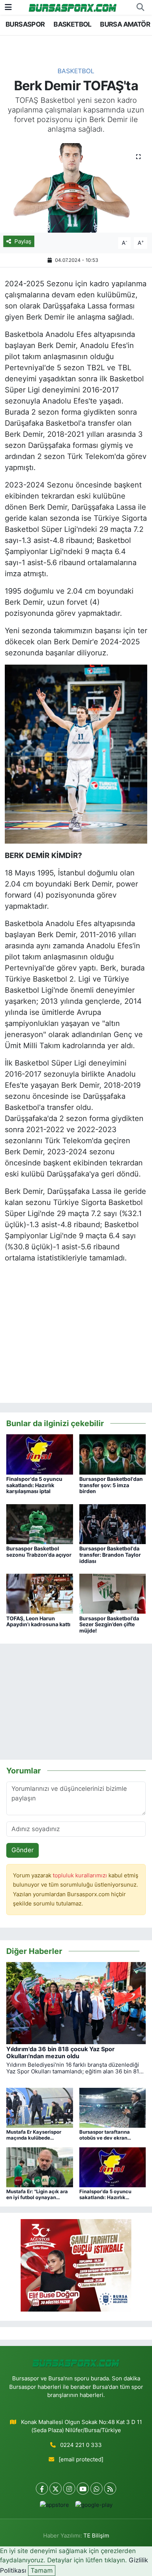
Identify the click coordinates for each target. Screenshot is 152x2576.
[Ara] (140, 7)
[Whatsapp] (96, 2489)
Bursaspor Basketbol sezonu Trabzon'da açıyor (39, 1552)
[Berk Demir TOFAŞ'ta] (76, 188)
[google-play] (94, 2507)
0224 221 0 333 (81, 2445)
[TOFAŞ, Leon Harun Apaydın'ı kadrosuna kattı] (40, 1593)
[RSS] (110, 2489)
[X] (56, 2489)
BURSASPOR (25, 24)
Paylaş (23, 242)
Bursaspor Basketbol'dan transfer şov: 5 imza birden (111, 1485)
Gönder (23, 1850)
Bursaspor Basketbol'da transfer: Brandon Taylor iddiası (110, 1555)
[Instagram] (69, 2489)
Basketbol (76, 71)
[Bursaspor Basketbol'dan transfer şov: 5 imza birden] (113, 1454)
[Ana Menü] (8, 7)
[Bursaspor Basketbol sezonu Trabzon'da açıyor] (40, 1524)
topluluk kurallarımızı (81, 1876)
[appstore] (54, 2507)
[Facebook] (42, 2489)
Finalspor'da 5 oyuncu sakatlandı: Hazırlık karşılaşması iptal (34, 1485)
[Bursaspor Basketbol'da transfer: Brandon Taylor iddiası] (113, 1524)
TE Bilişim (96, 2536)
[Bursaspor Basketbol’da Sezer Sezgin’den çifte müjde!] (113, 1593)
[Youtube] (83, 2489)
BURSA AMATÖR (125, 24)
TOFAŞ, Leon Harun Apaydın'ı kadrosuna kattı (38, 1621)
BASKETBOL (72, 24)
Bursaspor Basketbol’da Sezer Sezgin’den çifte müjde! (109, 1625)
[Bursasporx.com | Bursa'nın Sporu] (73, 7)
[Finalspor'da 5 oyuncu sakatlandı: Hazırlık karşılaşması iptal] (40, 1454)
